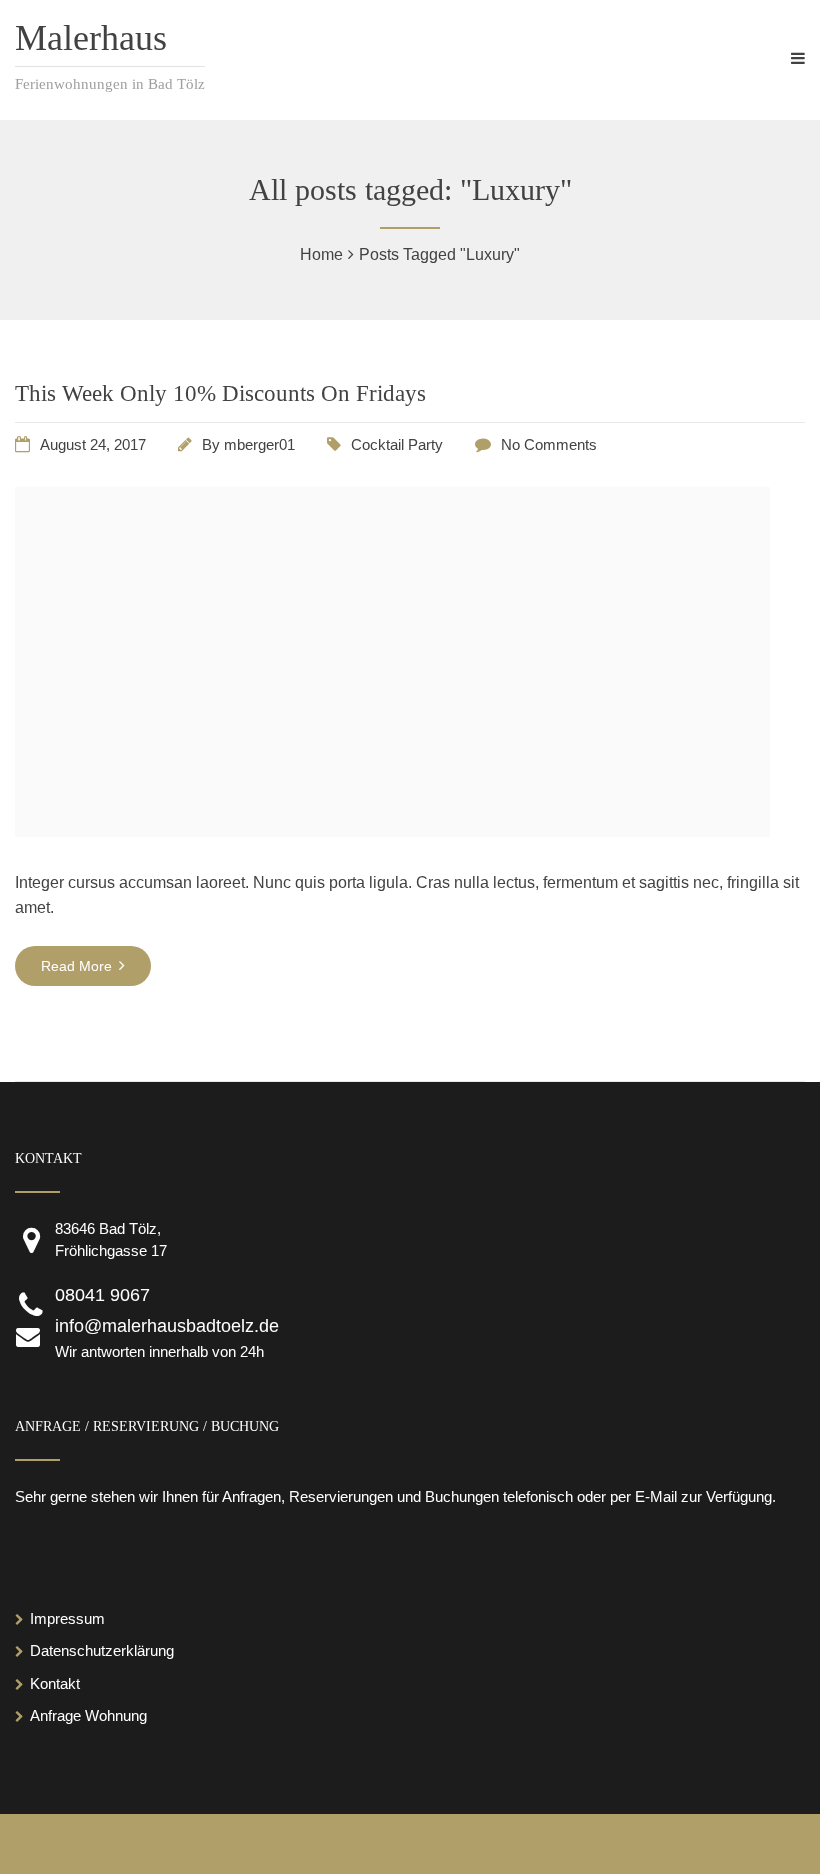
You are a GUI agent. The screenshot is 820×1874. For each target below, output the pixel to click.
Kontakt (55, 1683)
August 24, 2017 (93, 444)
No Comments (549, 444)
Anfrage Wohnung (88, 1715)
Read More (78, 966)
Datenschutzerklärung (102, 1650)
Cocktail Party (397, 444)
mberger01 (259, 444)
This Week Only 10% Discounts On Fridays (220, 393)
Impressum (67, 1618)
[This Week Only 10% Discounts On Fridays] (392, 831)
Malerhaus (91, 38)
